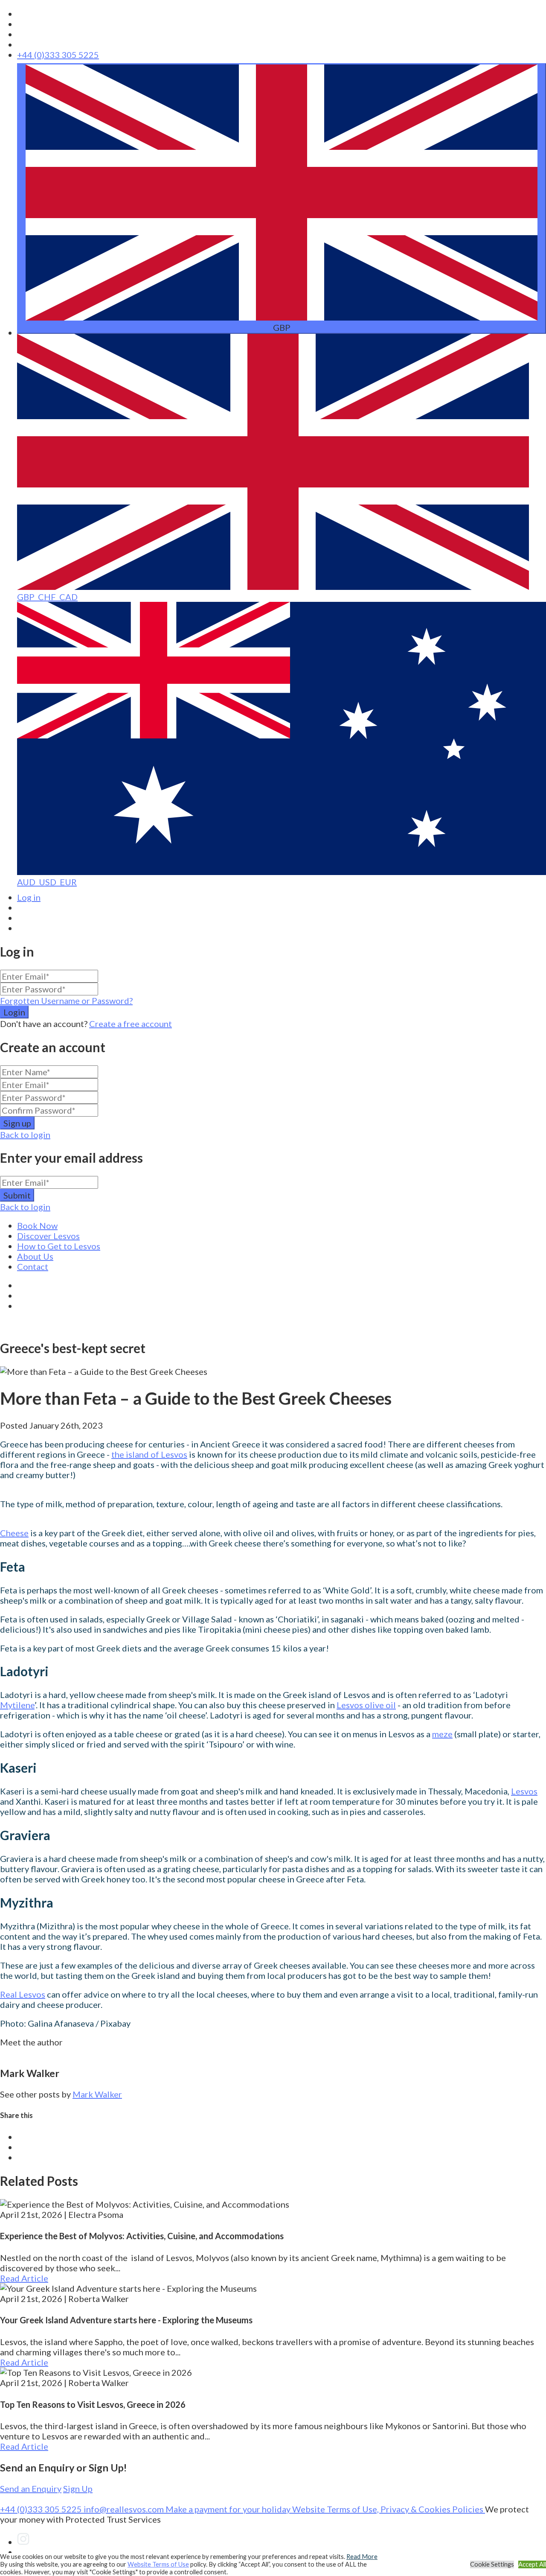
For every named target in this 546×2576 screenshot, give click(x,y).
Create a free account (131, 1024)
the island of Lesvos (149, 1454)
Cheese (14, 1533)
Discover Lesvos (48, 1236)
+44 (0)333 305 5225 (58, 55)
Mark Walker (97, 2094)
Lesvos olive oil (366, 1705)
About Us (35, 1256)
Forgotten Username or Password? (66, 1001)
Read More (362, 2557)
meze (442, 1734)
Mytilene (17, 1705)
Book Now (37, 1225)
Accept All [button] (532, 2564)
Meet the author (31, 2042)
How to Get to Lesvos (59, 1246)
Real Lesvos (23, 1994)
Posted (51, 1425)
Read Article (24, 2278)
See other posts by (35, 2094)
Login (14, 1012)
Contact (33, 1266)
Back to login (25, 1135)
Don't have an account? (44, 1024)
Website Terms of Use (158, 2564)
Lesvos (524, 1791)
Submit (17, 1195)
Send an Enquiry (31, 2488)
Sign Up (78, 2488)
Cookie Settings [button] (492, 2564)
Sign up (17, 1123)
